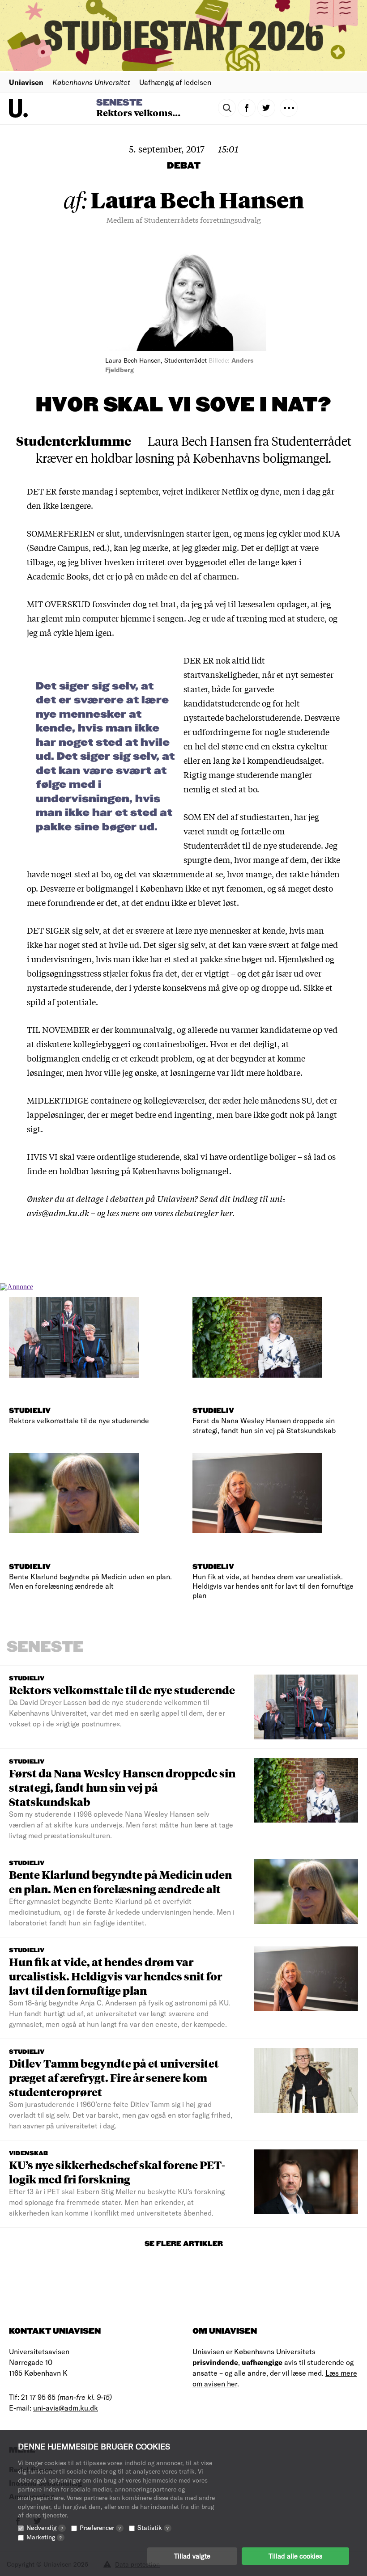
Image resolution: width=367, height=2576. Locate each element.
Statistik (153, 2527)
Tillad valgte (192, 2556)
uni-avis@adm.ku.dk (66, 2408)
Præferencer (100, 2527)
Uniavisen (26, 82)
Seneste (119, 103)
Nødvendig (45, 2527)
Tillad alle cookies (295, 2556)
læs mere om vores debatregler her (170, 1213)
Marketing (44, 2537)
